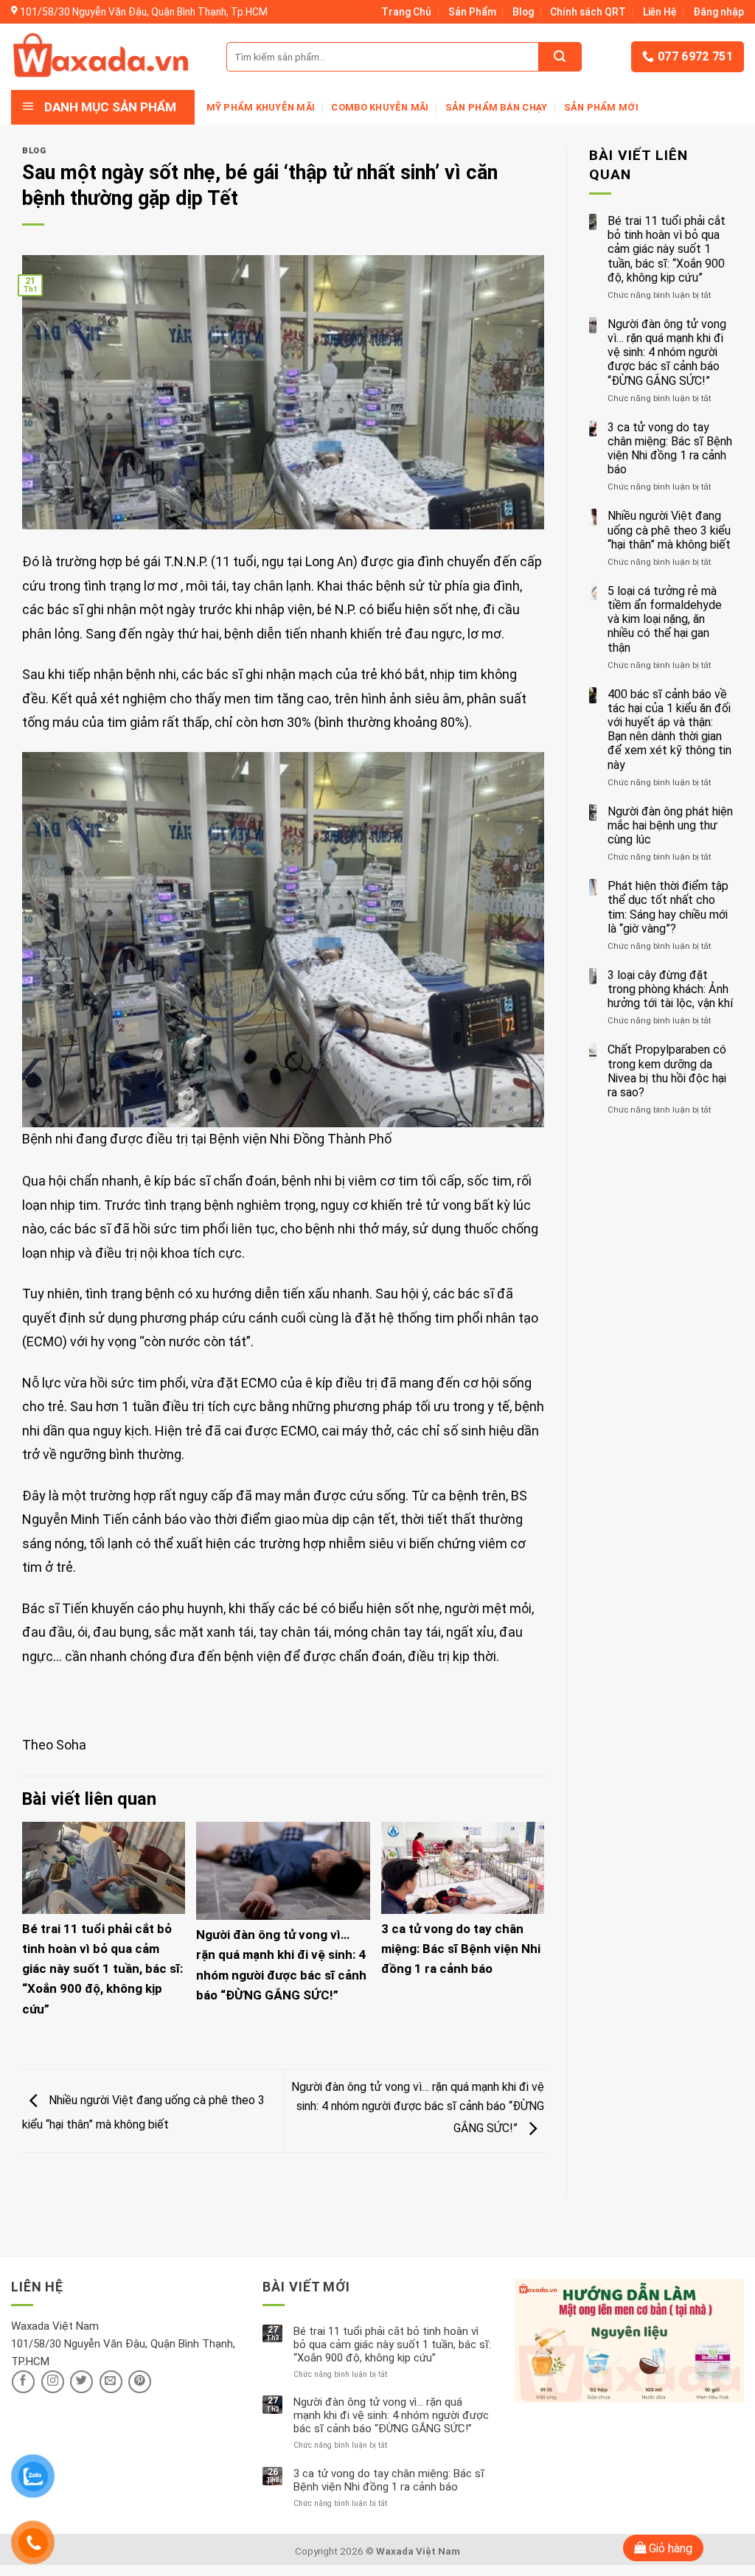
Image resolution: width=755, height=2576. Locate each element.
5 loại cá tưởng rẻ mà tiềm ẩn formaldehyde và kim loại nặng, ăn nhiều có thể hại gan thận (665, 619)
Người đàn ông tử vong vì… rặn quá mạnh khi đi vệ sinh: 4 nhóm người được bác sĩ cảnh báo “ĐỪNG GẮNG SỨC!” (418, 2108)
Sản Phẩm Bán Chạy (496, 107)
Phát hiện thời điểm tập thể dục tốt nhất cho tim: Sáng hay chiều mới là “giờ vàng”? (668, 907)
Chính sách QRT (588, 12)
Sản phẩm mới (601, 107)
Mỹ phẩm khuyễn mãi (261, 107)
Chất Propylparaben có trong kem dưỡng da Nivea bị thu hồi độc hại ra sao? (667, 1071)
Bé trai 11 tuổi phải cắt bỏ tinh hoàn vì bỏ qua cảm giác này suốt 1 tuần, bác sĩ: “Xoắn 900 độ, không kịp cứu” (102, 1969)
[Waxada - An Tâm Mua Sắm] (101, 56)
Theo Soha (54, 1745)
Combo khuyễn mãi (380, 107)
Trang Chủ (406, 12)
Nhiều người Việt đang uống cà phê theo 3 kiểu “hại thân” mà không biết (669, 530)
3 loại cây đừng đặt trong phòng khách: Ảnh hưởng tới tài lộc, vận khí (670, 989)
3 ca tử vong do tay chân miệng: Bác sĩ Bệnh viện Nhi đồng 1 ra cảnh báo (461, 1949)
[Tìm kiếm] (560, 57)
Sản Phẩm (472, 12)
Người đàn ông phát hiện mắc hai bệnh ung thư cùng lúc (670, 825)
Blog (523, 12)
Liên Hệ (660, 12)
